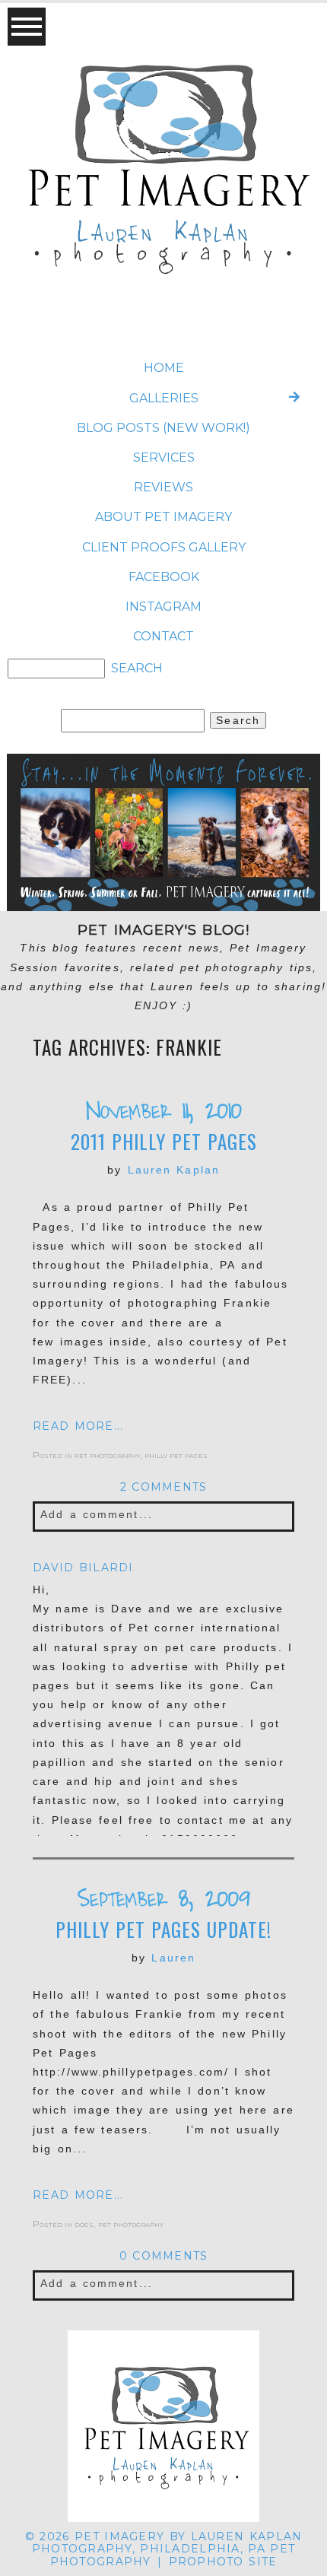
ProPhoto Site (223, 2562)
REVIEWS (163, 487)
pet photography (107, 1455)
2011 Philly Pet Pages (164, 1142)
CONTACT (163, 636)
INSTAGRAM (163, 607)
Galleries (164, 398)
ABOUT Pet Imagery (163, 517)
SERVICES (164, 457)
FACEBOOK (164, 577)
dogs (84, 2223)
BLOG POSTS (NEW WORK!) (163, 428)
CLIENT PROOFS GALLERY (164, 547)
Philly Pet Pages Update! (163, 1930)
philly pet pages (176, 1455)
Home (164, 368)
